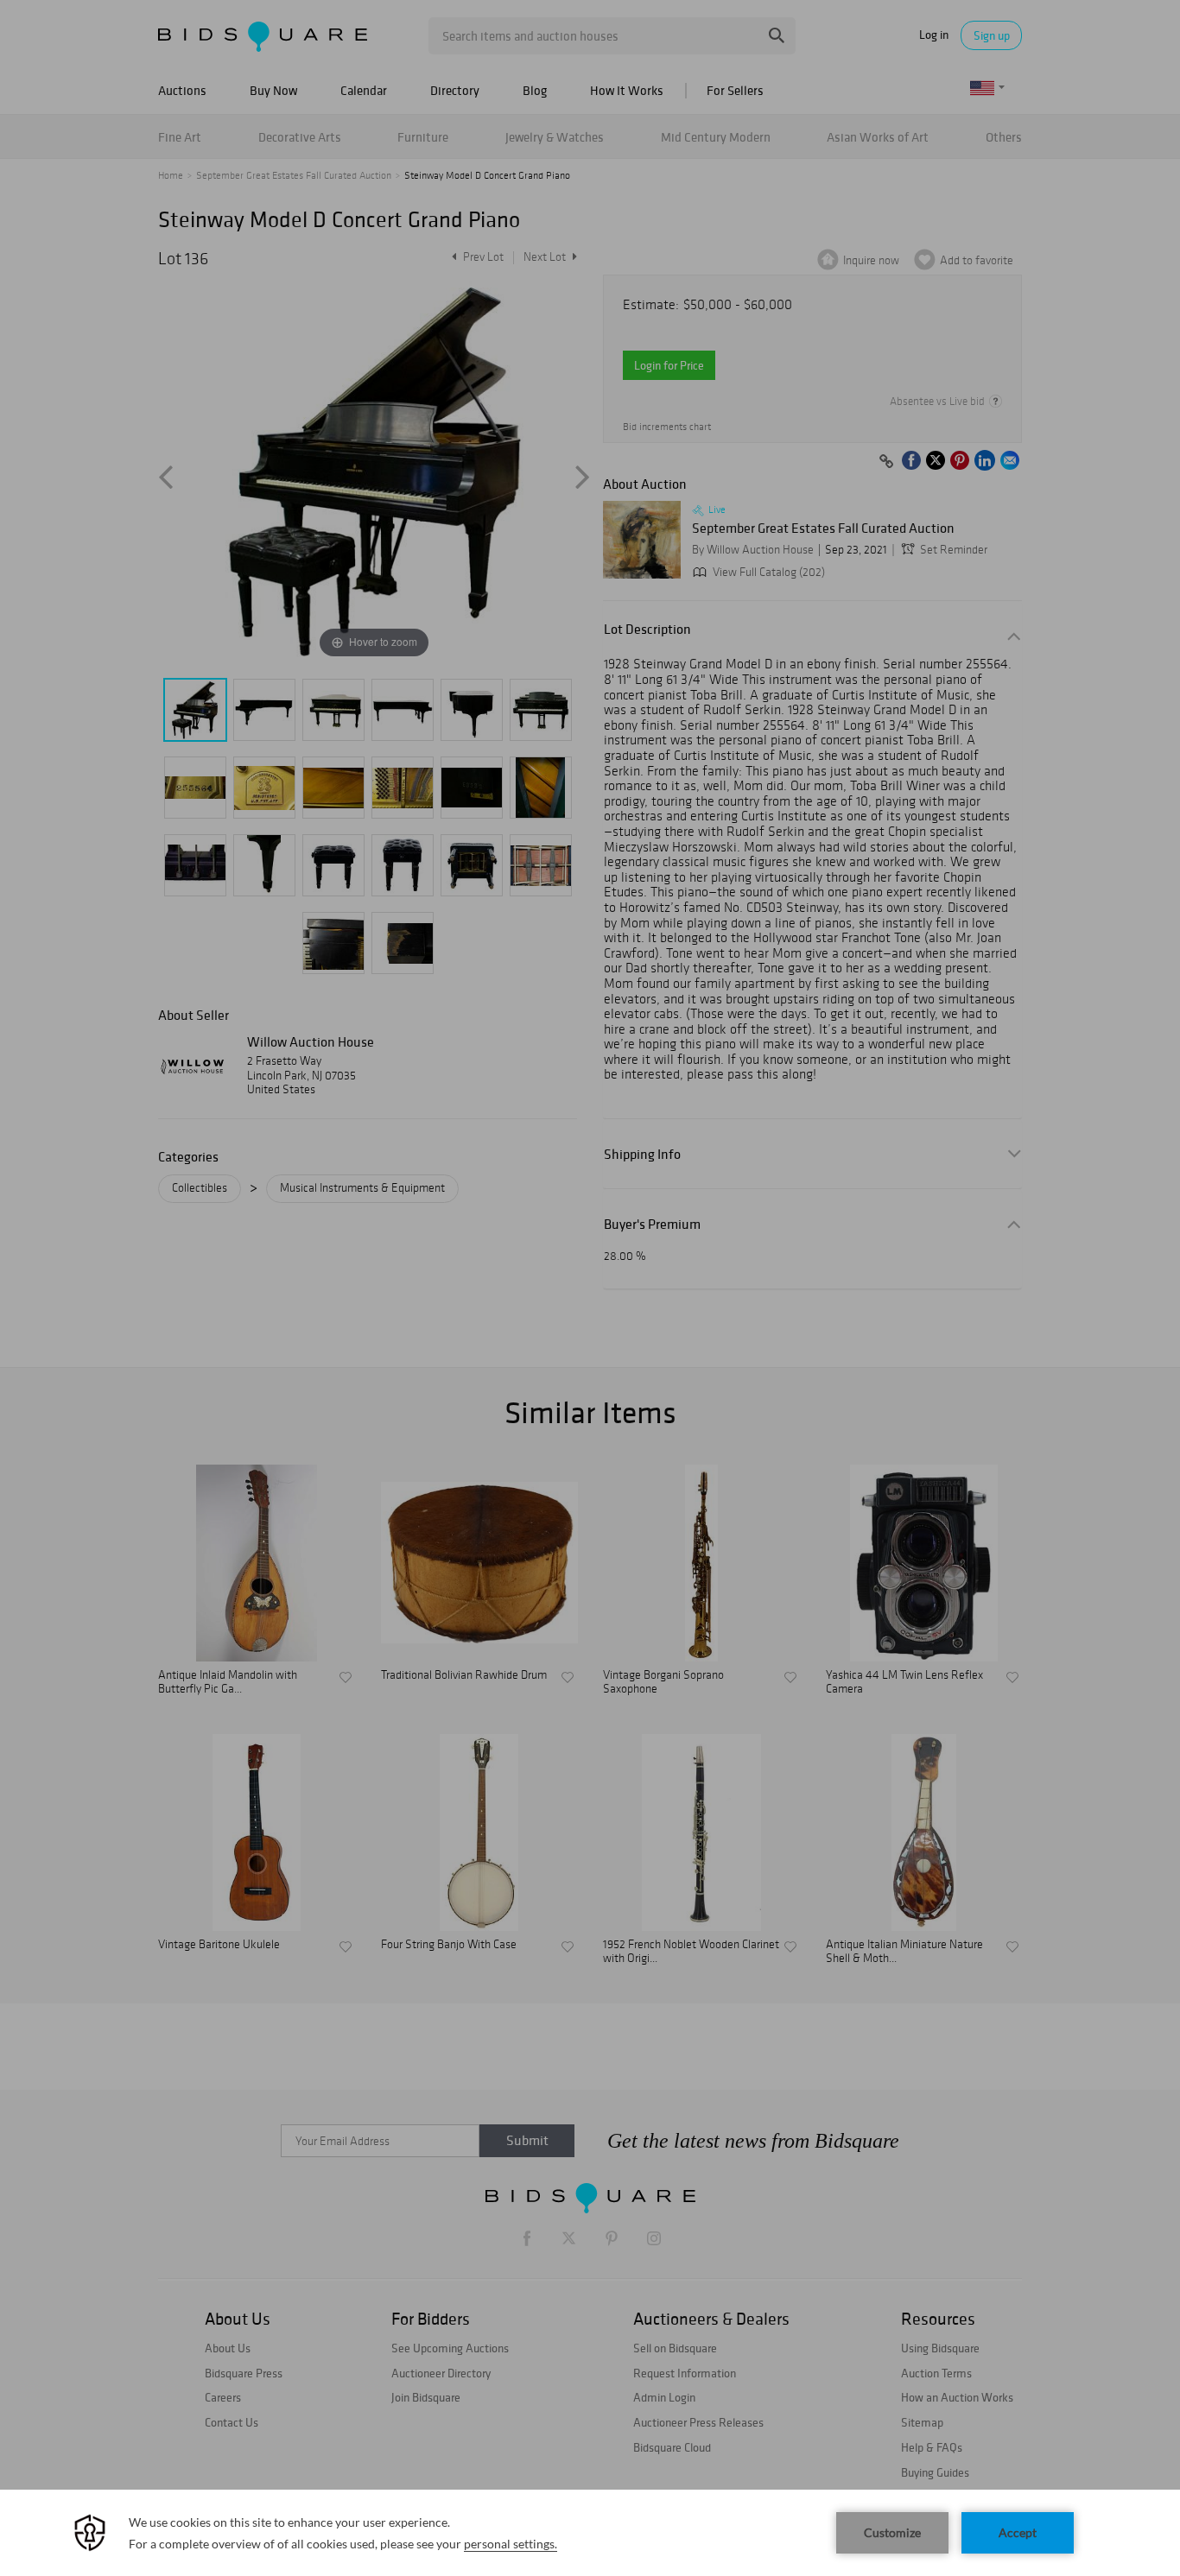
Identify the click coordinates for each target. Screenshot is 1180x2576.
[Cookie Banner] (590, 2533)
